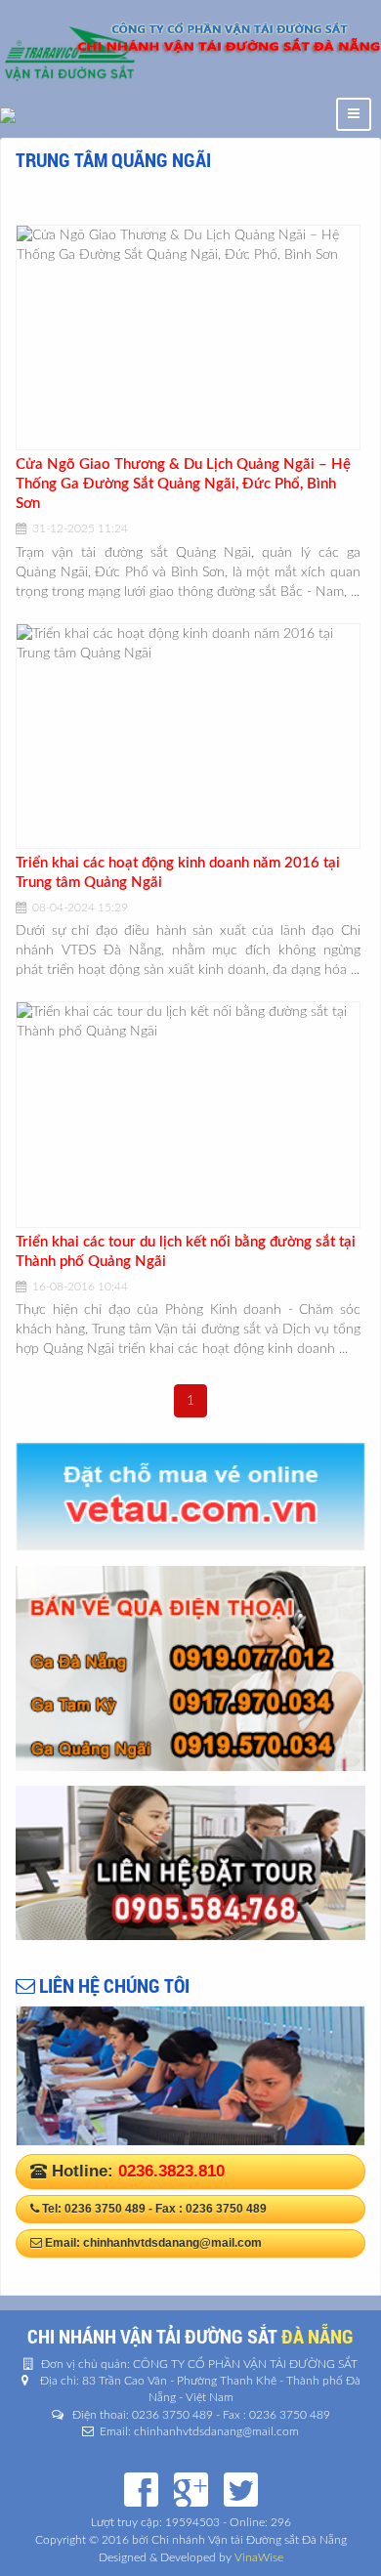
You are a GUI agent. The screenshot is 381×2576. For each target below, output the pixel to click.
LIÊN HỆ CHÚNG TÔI (112, 1985)
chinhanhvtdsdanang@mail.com (172, 2243)
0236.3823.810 (171, 2171)
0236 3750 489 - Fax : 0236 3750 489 (166, 2209)
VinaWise (259, 2557)
